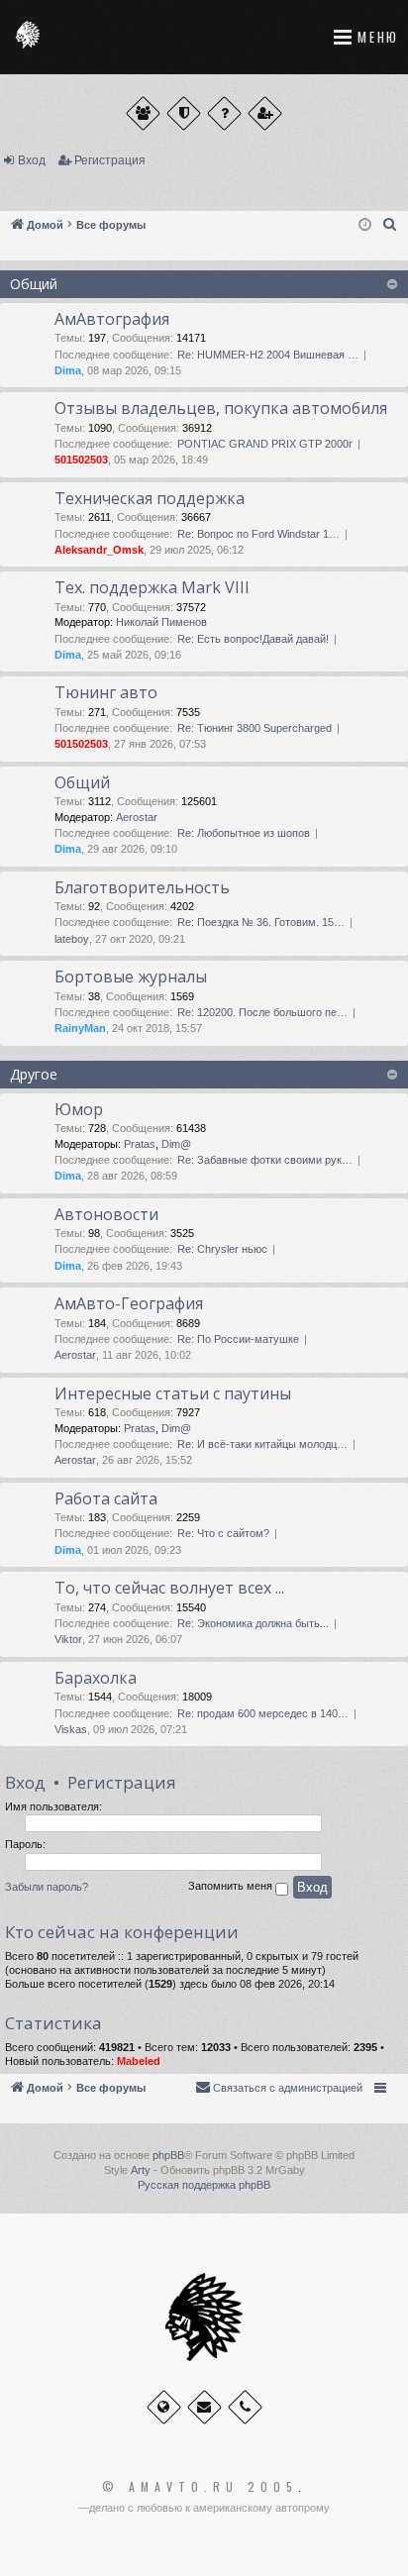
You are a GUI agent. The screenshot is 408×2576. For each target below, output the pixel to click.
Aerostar (137, 817)
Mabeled (139, 2061)
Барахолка (96, 1678)
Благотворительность (142, 887)
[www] (164, 2407)
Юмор (79, 1109)
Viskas (71, 1729)
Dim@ (176, 1144)
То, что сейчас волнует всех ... (169, 1588)
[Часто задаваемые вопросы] (224, 113)
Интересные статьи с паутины (173, 1393)
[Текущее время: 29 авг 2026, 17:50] (365, 225)
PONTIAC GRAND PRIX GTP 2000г (265, 444)
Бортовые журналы (131, 977)
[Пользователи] (143, 113)
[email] (204, 2407)
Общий (34, 284)
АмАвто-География (129, 1303)
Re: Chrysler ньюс (222, 1249)
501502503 (81, 460)
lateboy (72, 939)
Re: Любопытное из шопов (244, 833)
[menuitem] (390, 225)
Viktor (68, 1639)
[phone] (245, 2407)
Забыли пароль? (47, 1887)
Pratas (140, 1144)
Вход (32, 160)
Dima (68, 370)
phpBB (168, 2155)
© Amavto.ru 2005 (200, 2487)
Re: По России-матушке (238, 1339)
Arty (141, 2170)
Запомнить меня (232, 1887)
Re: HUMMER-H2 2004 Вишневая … (268, 355)
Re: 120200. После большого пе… (262, 1012)
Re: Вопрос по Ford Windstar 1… (258, 534)
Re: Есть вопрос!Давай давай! (253, 639)
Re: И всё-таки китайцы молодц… (262, 1444)
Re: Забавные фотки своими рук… (265, 1160)
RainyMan (80, 1028)
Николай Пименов (161, 622)
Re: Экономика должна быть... (253, 1623)
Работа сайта (106, 1498)
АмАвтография (112, 319)
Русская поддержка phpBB (204, 2185)
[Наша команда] (184, 113)
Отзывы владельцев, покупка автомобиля (221, 408)
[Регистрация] (265, 113)
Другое (34, 1074)
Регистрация (110, 160)
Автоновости (106, 1214)
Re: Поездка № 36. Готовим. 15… (261, 922)
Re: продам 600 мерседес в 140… (263, 1713)
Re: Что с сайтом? (223, 1533)
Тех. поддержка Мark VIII (152, 587)
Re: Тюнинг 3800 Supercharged (255, 728)
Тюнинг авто (106, 692)
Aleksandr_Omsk (99, 550)
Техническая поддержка (150, 498)
